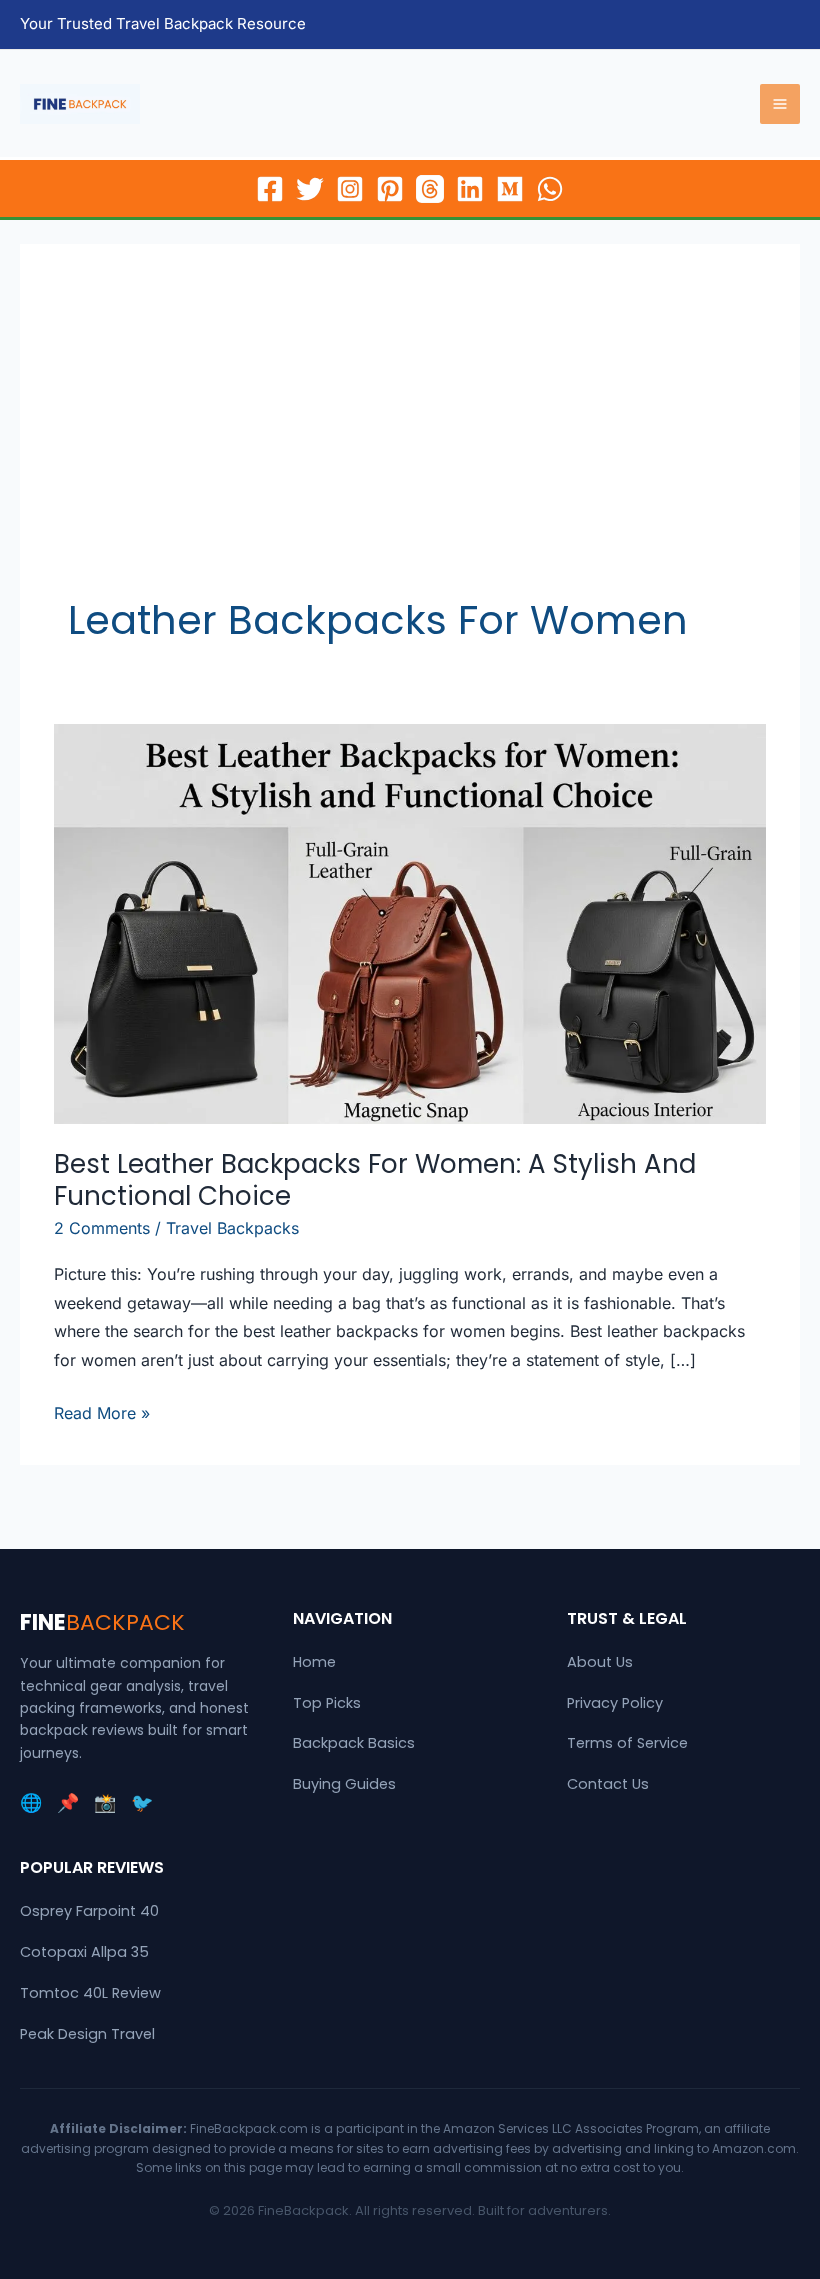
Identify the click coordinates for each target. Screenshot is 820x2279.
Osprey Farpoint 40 (89, 1911)
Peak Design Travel (87, 2034)
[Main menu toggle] (780, 104)
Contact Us (608, 1784)
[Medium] (510, 189)
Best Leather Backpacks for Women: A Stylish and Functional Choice (375, 1180)
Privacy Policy (615, 1703)
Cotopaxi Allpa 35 (84, 1952)
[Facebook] (270, 189)
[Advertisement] (410, 442)
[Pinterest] (390, 189)
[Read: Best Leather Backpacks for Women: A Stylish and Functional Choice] (410, 923)
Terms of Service (627, 1743)
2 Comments (102, 1228)
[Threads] (430, 189)
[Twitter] (310, 189)
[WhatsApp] (550, 189)
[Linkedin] (470, 189)
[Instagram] (350, 189)
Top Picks (327, 1703)
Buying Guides (344, 1784)
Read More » (102, 1415)
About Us (600, 1662)
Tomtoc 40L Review (90, 1993)
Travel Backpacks (232, 1228)
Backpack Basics (354, 1743)
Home (314, 1662)
